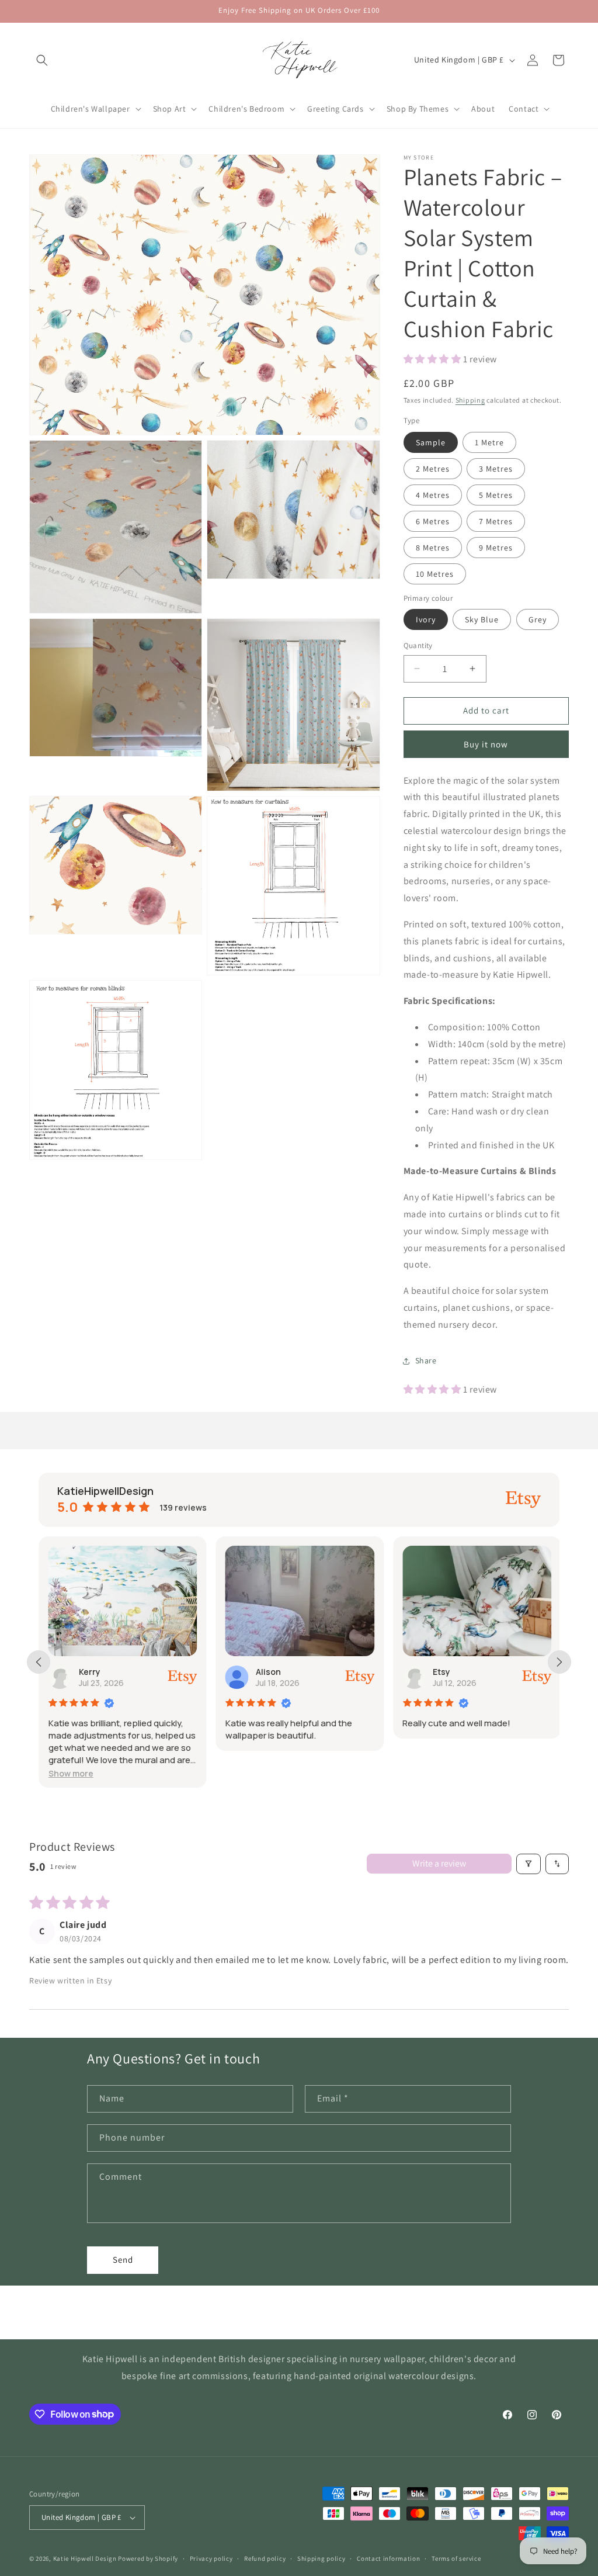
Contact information (388, 2558)
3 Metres (496, 469)
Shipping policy (321, 2558)
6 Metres (433, 521)
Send (123, 2260)
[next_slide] (559, 1662)
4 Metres (433, 495)
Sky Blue (482, 619)
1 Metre (489, 442)
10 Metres (435, 574)
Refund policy (265, 2558)
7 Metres (496, 521)
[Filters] (529, 1864)
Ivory (426, 619)
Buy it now (486, 744)
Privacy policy (211, 2558)
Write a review (439, 1863)
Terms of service (456, 2558)
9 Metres (496, 548)
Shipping (470, 400)
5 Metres (496, 495)
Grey (538, 619)
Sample (431, 442)
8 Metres (433, 548)
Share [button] (426, 1360)
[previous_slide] (39, 1662)
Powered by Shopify (148, 2558)
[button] (42, 60)
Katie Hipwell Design (85, 2558)
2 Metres (433, 469)
